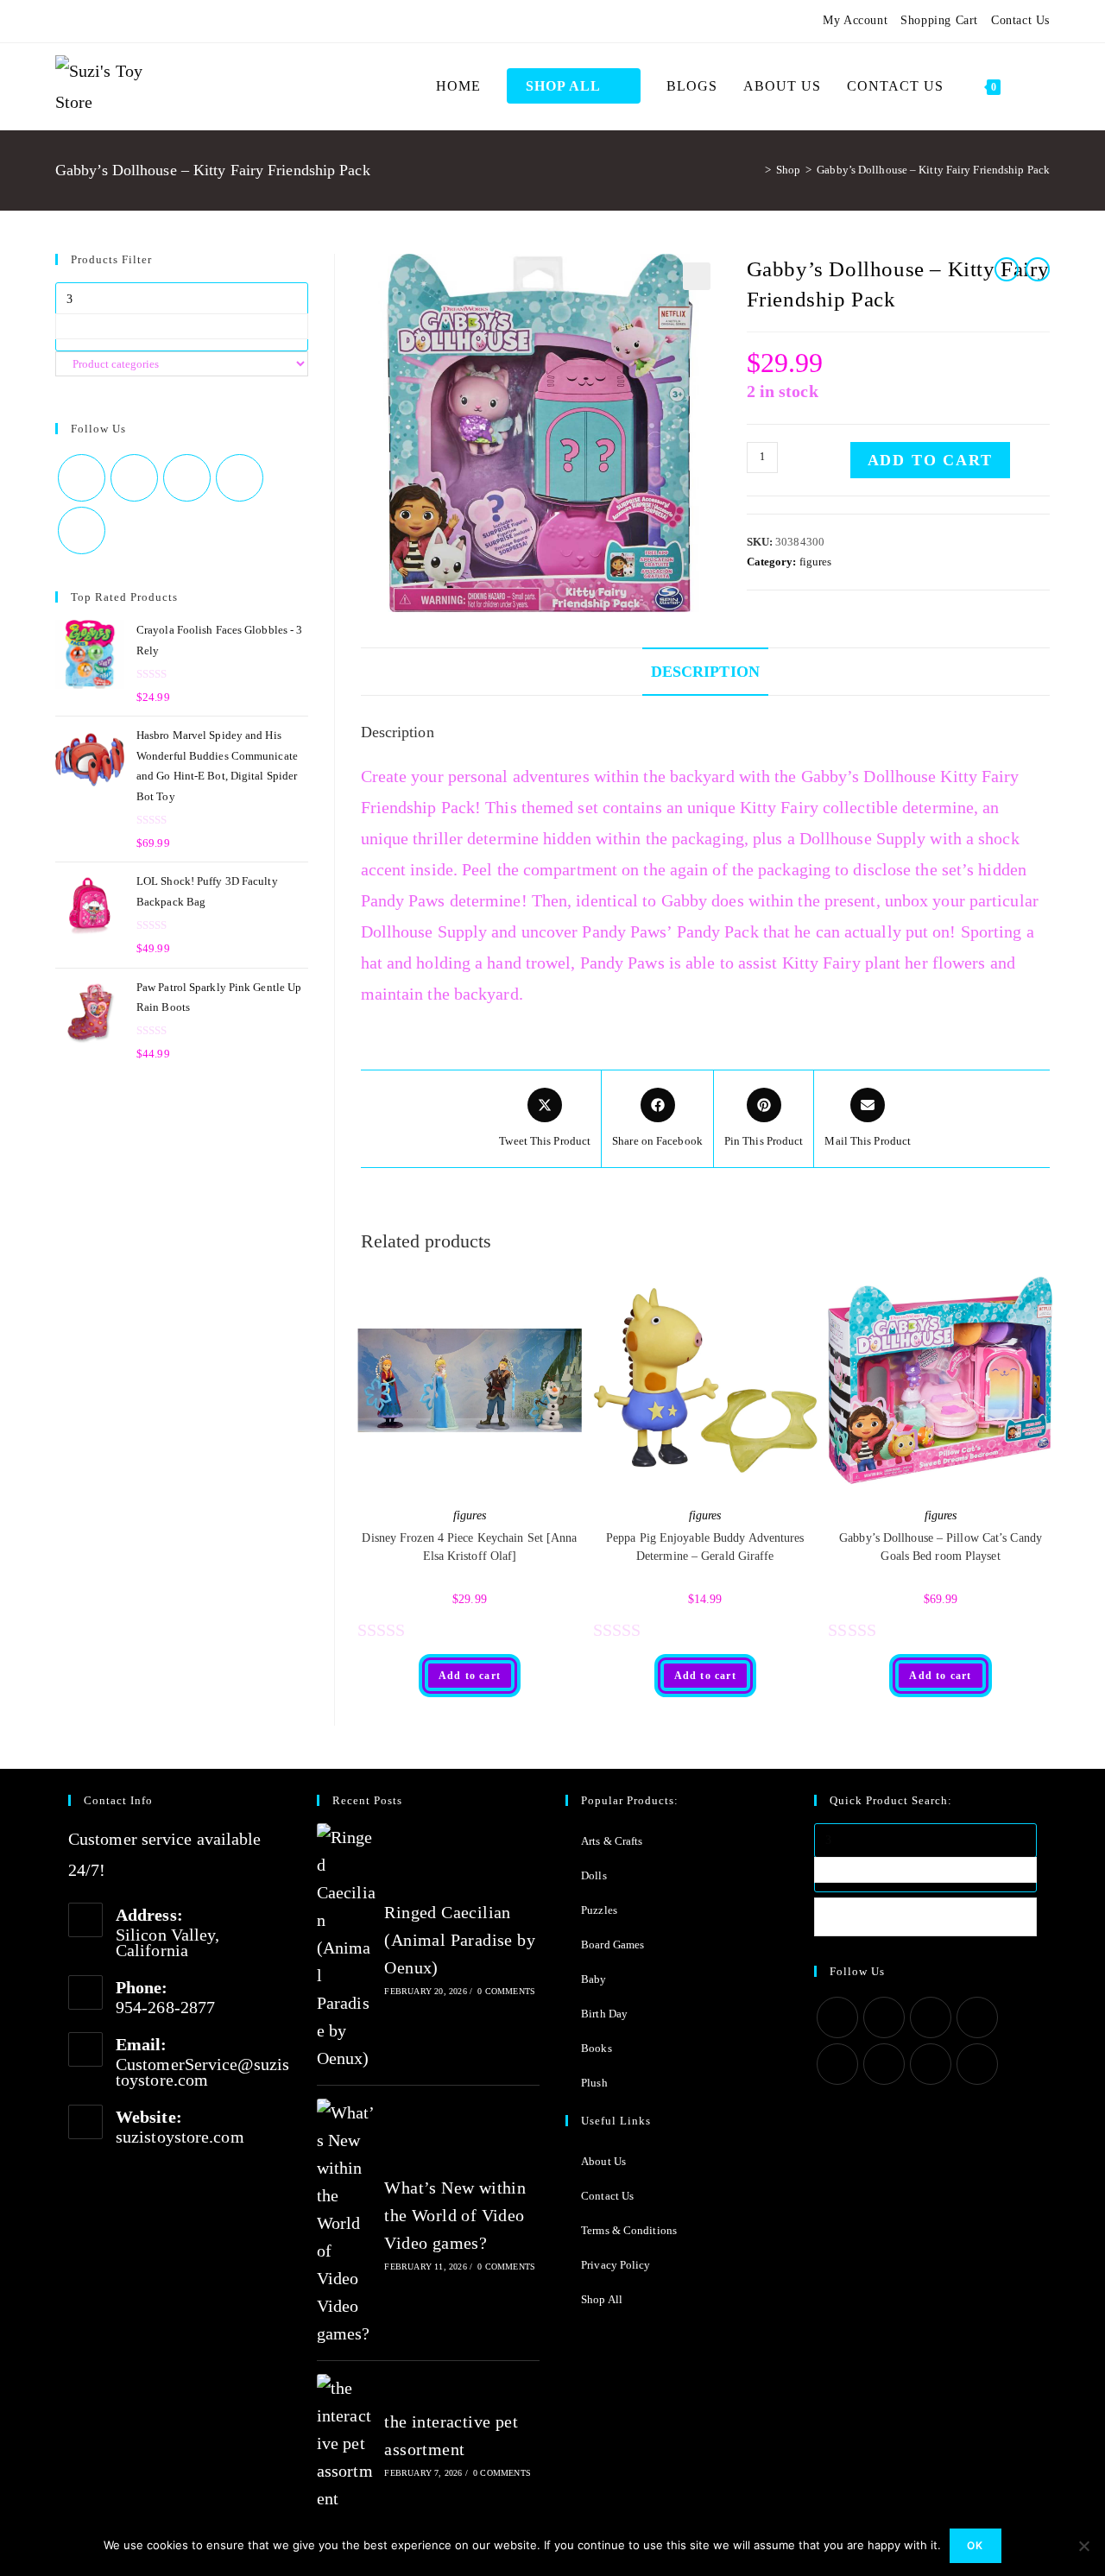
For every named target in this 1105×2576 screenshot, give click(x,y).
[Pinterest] (102, 21)
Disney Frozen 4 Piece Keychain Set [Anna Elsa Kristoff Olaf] (469, 1547)
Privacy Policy (616, 2265)
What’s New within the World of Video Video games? (455, 2215)
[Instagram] (123, 21)
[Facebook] (81, 21)
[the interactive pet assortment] (346, 2443)
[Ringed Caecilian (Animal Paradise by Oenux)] (346, 1948)
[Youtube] (165, 21)
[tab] (705, 672)
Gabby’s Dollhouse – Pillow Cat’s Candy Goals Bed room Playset (941, 1547)
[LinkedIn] (977, 2017)
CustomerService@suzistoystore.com (202, 2072)
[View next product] (1038, 269)
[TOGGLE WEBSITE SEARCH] (1032, 86)
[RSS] (206, 21)
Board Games (612, 1945)
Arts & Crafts (612, 1841)
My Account (855, 20)
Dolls (594, 1875)
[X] (63, 21)
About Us (603, 2161)
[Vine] (186, 21)
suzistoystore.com (180, 2137)
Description (705, 672)
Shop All (602, 2299)
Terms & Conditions (629, 2230)
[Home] (755, 170)
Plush (594, 2083)
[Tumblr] (143, 21)
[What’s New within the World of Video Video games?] (346, 2223)
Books (597, 2048)
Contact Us (1020, 20)
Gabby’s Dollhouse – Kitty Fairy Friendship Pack (933, 170)
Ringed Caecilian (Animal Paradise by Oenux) (460, 1940)
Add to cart (930, 460)
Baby (594, 1979)
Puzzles (599, 1910)
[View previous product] (1007, 269)
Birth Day (604, 2014)
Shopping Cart (939, 20)
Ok (975, 2545)
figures (816, 562)
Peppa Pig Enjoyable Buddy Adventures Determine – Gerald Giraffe (705, 1547)
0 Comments (506, 1991)
